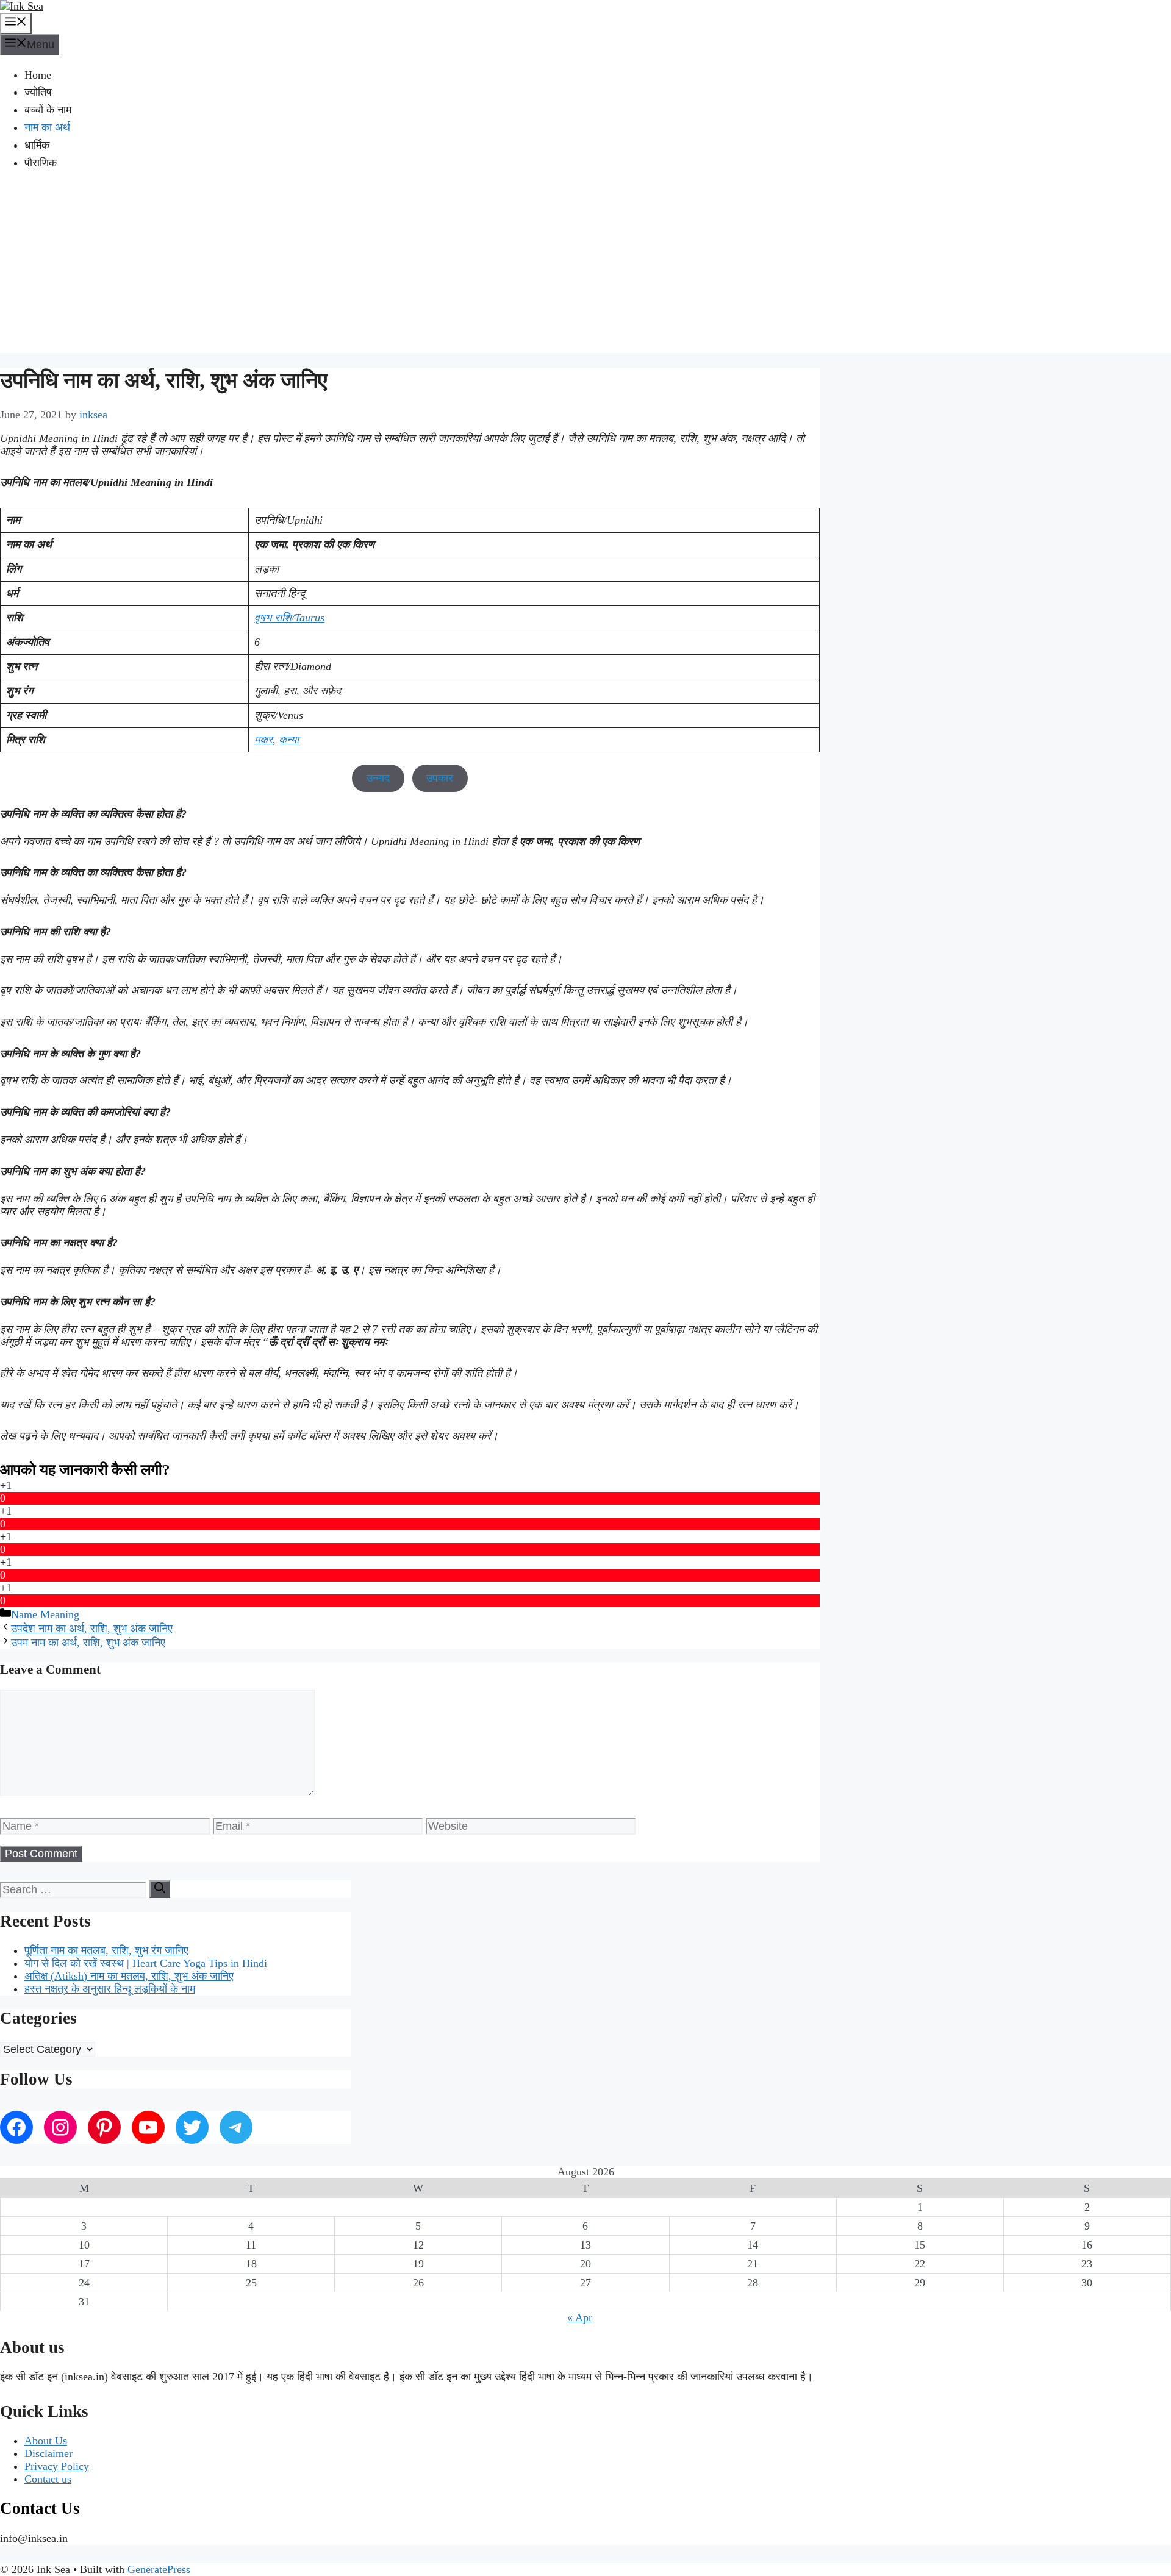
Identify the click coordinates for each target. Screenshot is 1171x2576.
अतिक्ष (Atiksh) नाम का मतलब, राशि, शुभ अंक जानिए (129, 1976)
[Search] (160, 1889)
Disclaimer (48, 2453)
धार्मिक (37, 145)
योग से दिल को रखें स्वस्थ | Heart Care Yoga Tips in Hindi (146, 1963)
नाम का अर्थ (47, 127)
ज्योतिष (38, 92)
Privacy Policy (57, 2466)
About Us (46, 2441)
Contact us (48, 2479)
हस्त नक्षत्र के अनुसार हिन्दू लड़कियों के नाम (110, 1989)
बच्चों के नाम (48, 110)
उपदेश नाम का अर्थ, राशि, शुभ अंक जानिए (92, 1629)
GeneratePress (159, 2569)
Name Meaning (45, 1614)
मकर (263, 740)
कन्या (289, 740)
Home (38, 75)
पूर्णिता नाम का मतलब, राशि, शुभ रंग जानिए (106, 1950)
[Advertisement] (585, 268)
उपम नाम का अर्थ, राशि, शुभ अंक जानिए (88, 1643)
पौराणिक (41, 163)
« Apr (580, 2317)
